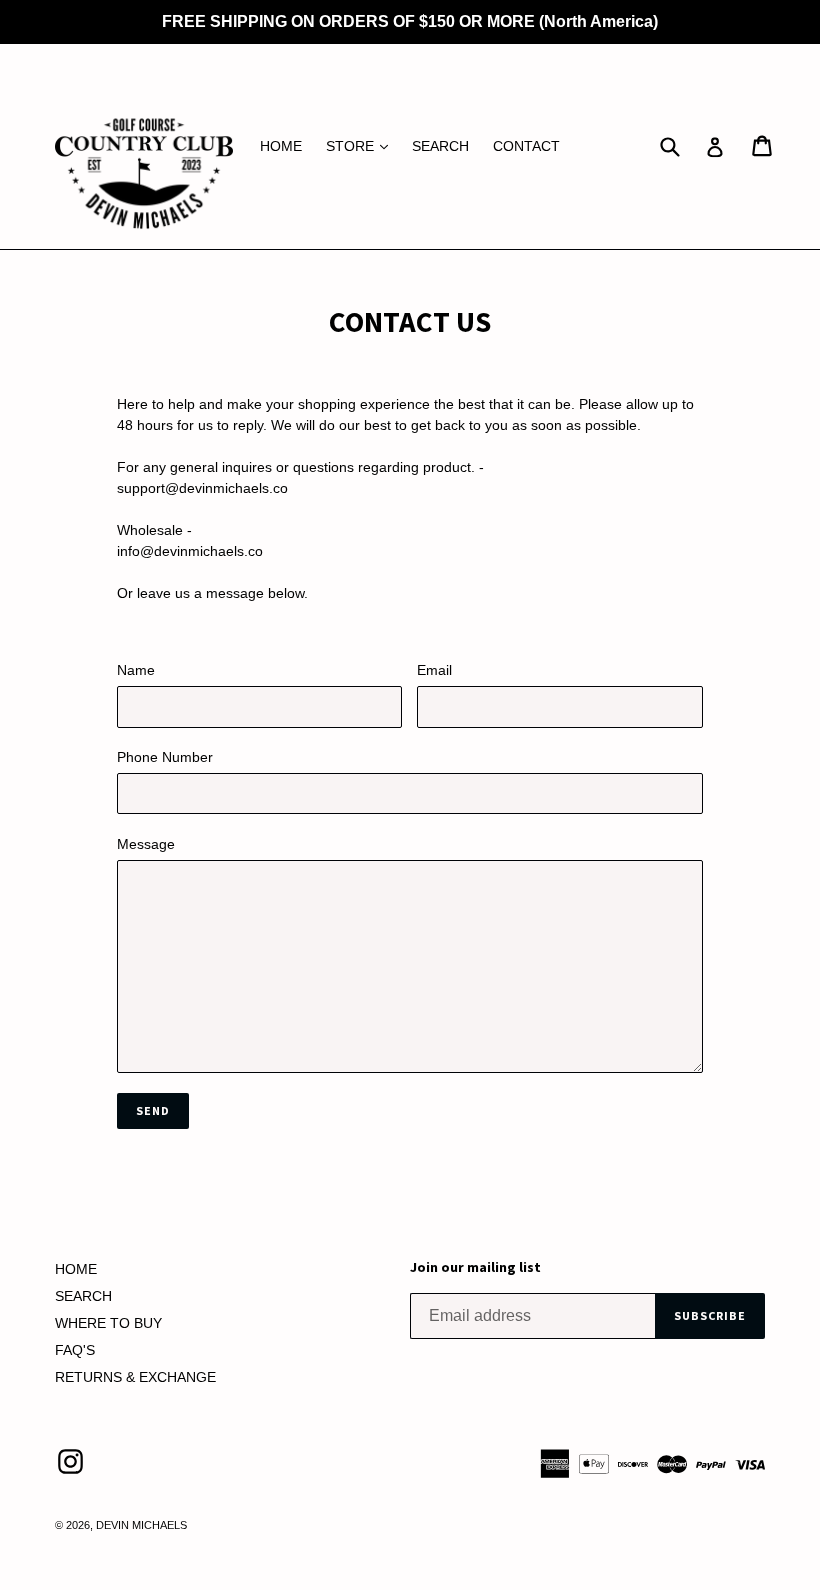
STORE (362, 145)
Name (136, 670)
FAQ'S (75, 1350)
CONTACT (526, 146)
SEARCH (440, 146)
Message (146, 844)
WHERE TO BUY (108, 1323)
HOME (281, 146)
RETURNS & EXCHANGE (135, 1377)
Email (434, 670)
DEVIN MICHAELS (141, 1525)
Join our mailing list (475, 1267)
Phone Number (165, 757)
